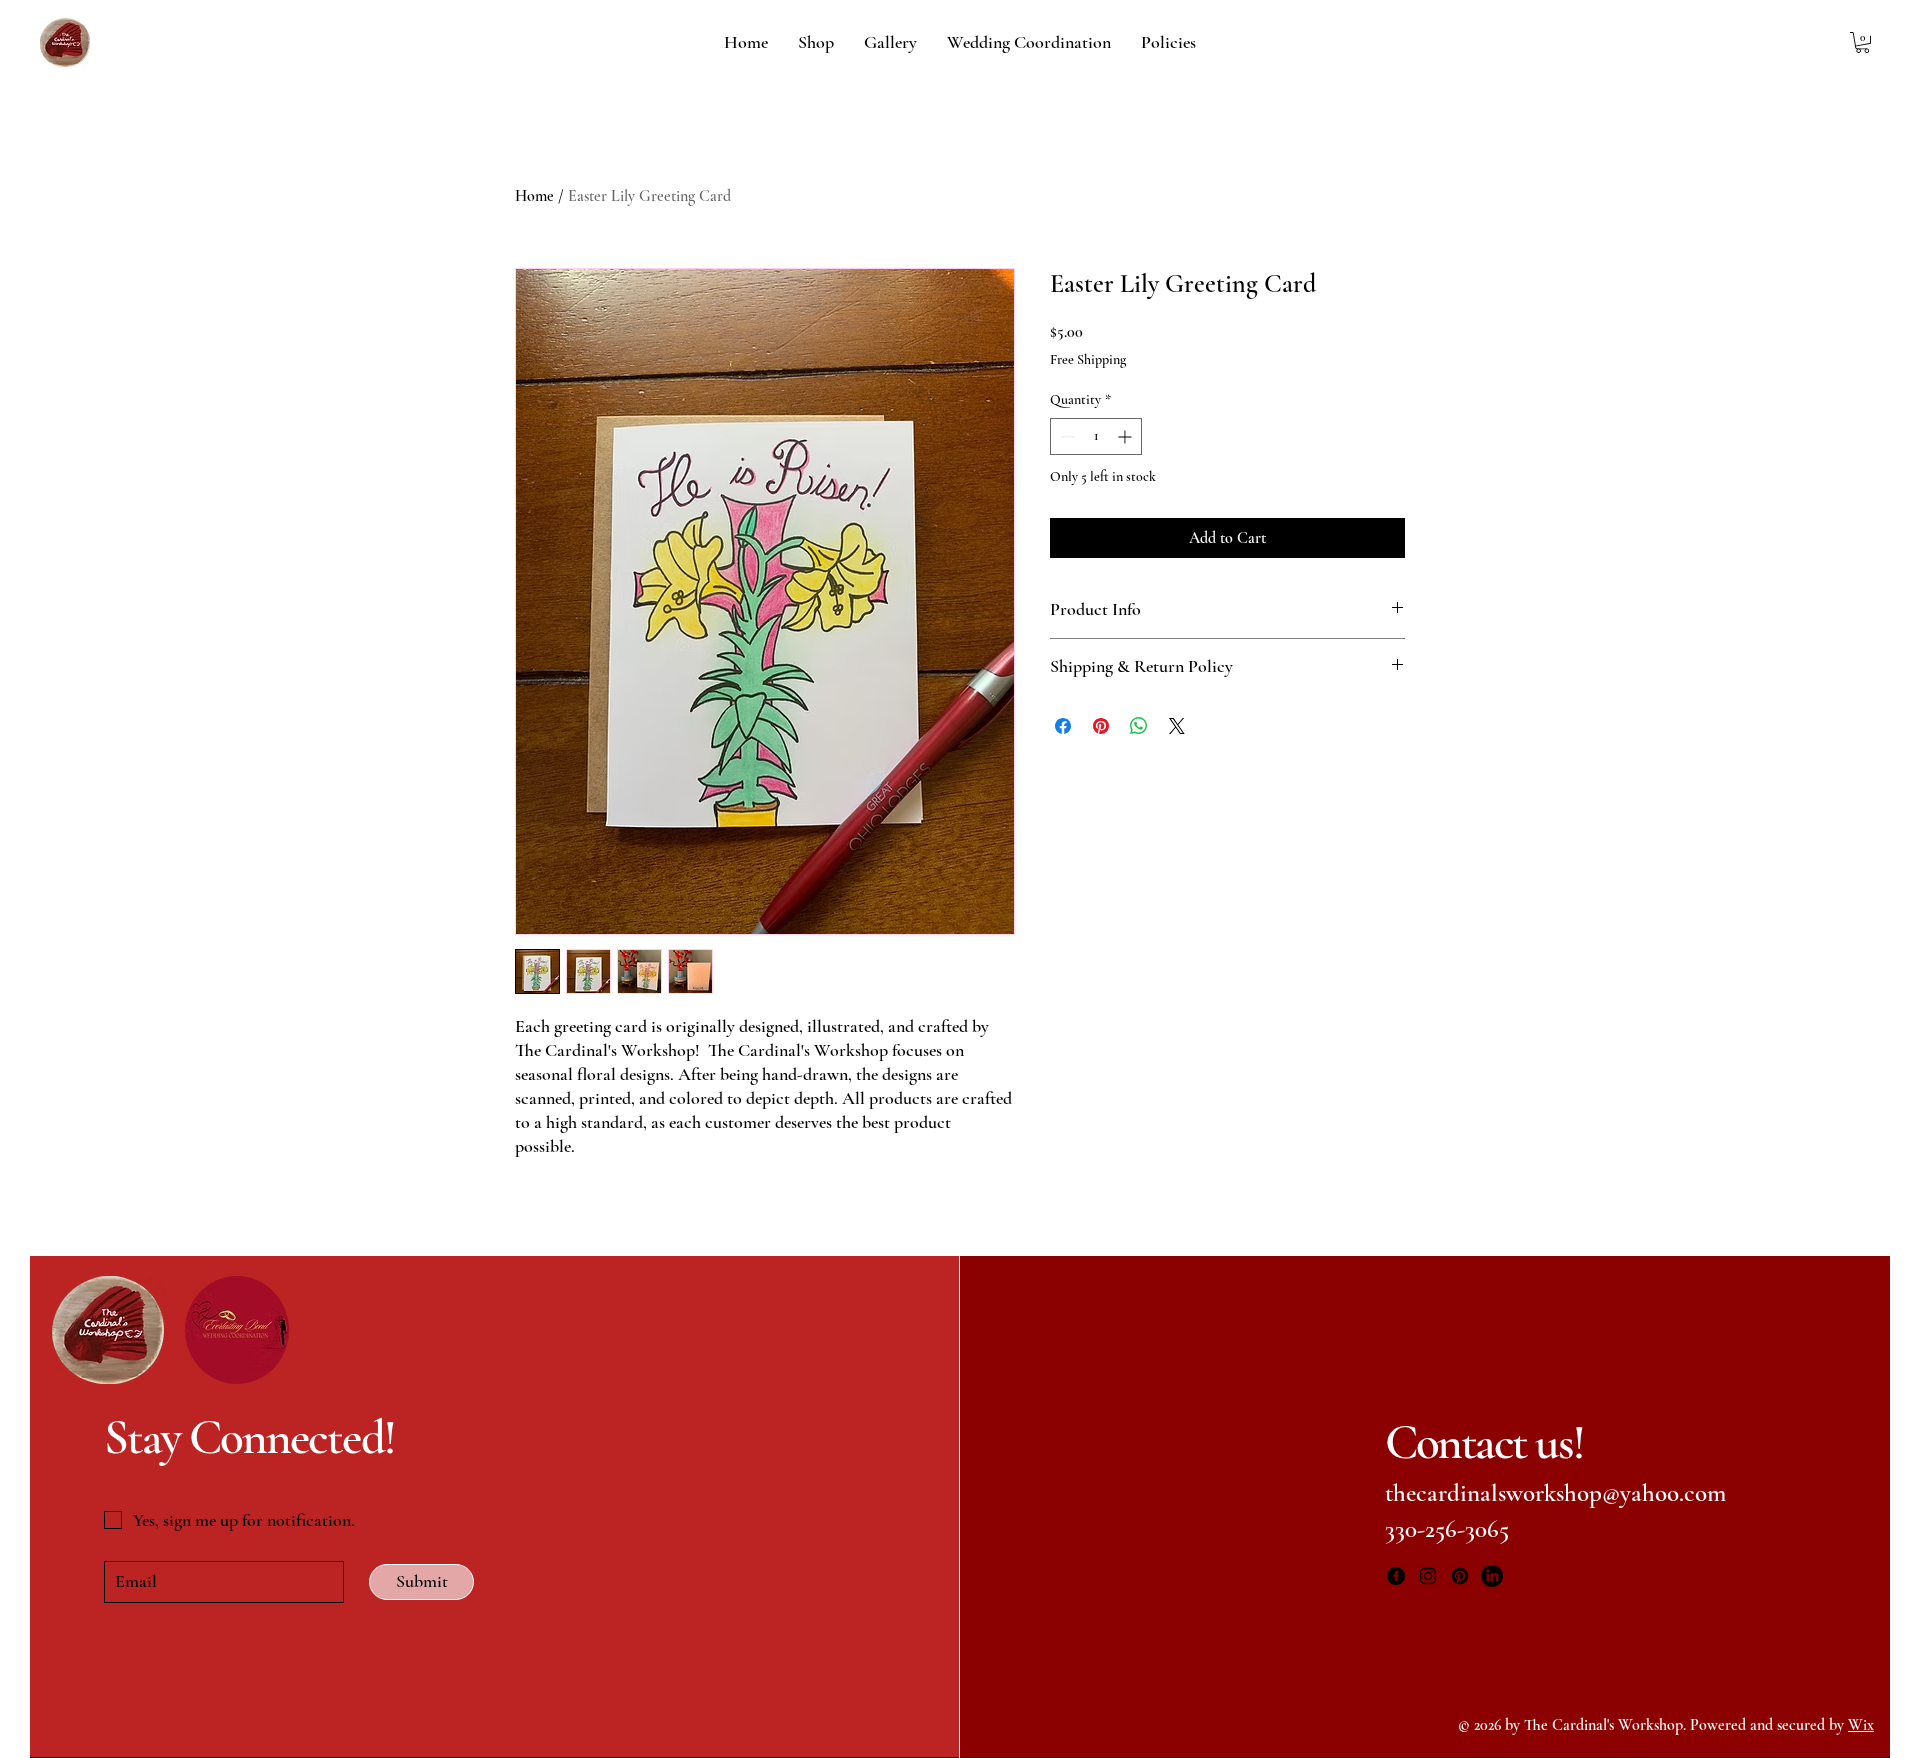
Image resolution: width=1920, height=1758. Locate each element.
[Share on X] (1177, 726)
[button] (1862, 42)
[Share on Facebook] (1063, 726)
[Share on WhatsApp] (1139, 726)
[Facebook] (1396, 1576)
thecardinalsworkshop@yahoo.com (1555, 1493)
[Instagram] (1428, 1576)
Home (534, 196)
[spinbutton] (1096, 436)
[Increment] (1126, 436)
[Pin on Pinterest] (1101, 726)
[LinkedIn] (1492, 1576)
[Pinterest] (1460, 1576)
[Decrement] (1065, 436)
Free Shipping (1088, 359)
